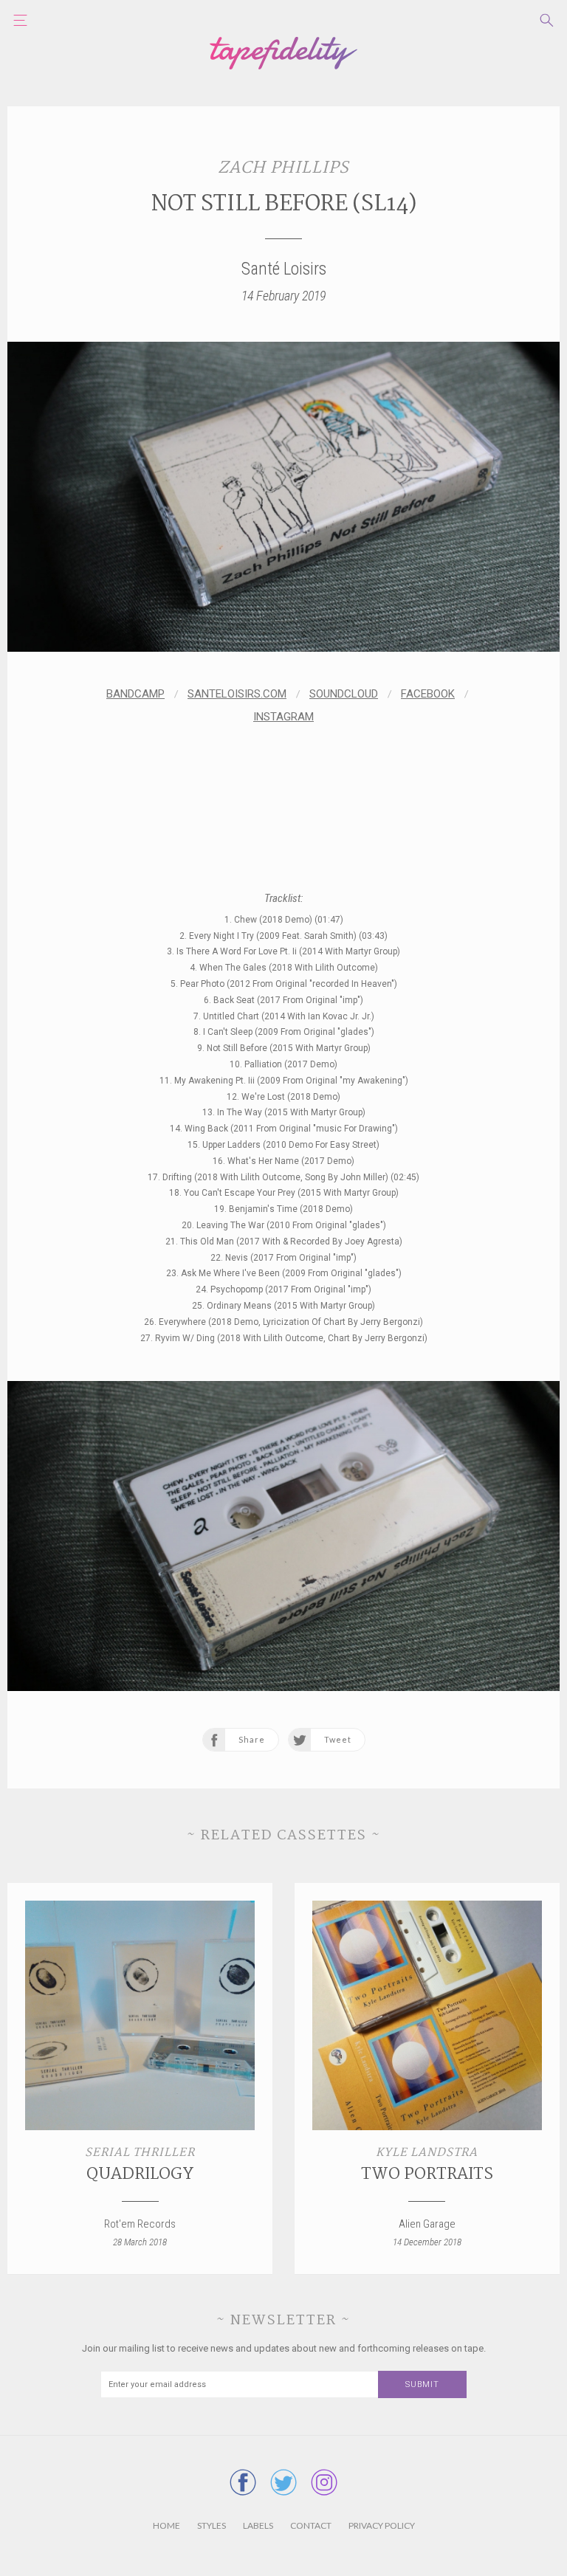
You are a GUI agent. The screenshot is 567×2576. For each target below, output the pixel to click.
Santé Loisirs (284, 269)
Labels (258, 2525)
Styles (212, 2525)
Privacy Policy (382, 2525)
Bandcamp (135, 694)
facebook (428, 694)
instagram (283, 717)
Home (166, 2525)
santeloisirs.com (237, 694)
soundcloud (344, 694)
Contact (311, 2525)
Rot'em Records (140, 2224)
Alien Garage (427, 2224)
